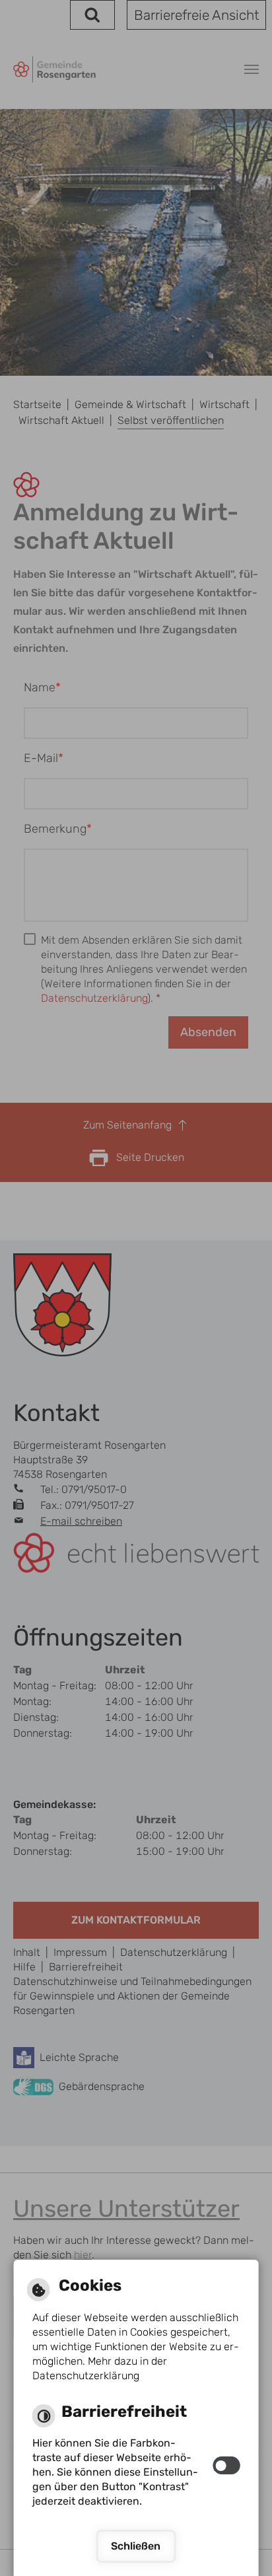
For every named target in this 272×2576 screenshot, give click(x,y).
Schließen (136, 2546)
